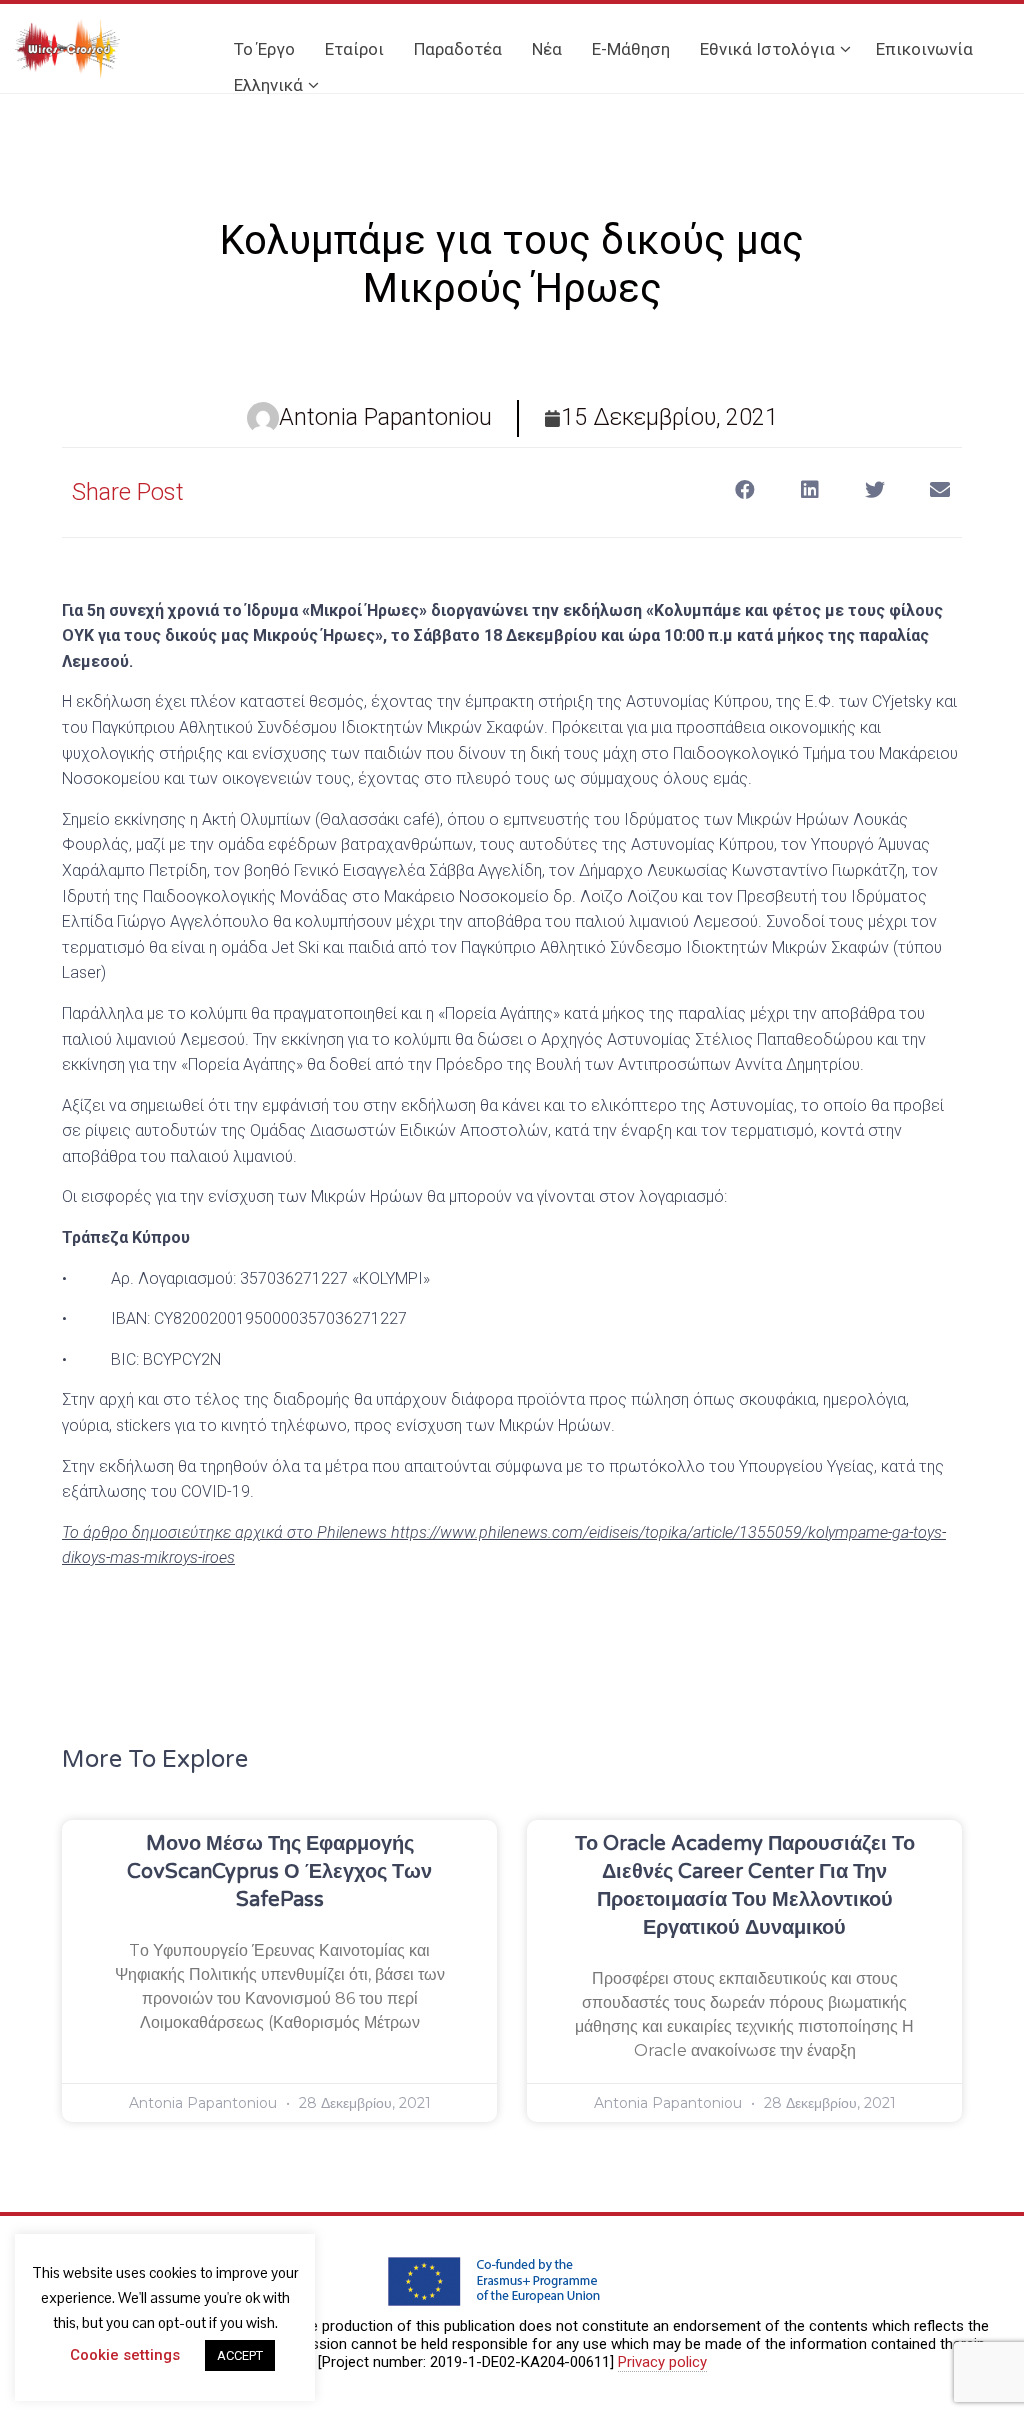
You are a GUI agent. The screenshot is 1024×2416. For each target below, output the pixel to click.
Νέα (547, 49)
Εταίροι (354, 49)
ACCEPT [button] (240, 2355)
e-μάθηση (631, 49)
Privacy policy (662, 2362)
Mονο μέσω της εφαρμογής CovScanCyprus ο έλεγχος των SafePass (279, 1872)
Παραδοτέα (458, 49)
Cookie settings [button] (125, 2355)
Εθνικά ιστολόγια (767, 49)
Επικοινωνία (924, 49)
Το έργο (264, 49)
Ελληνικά (268, 85)
